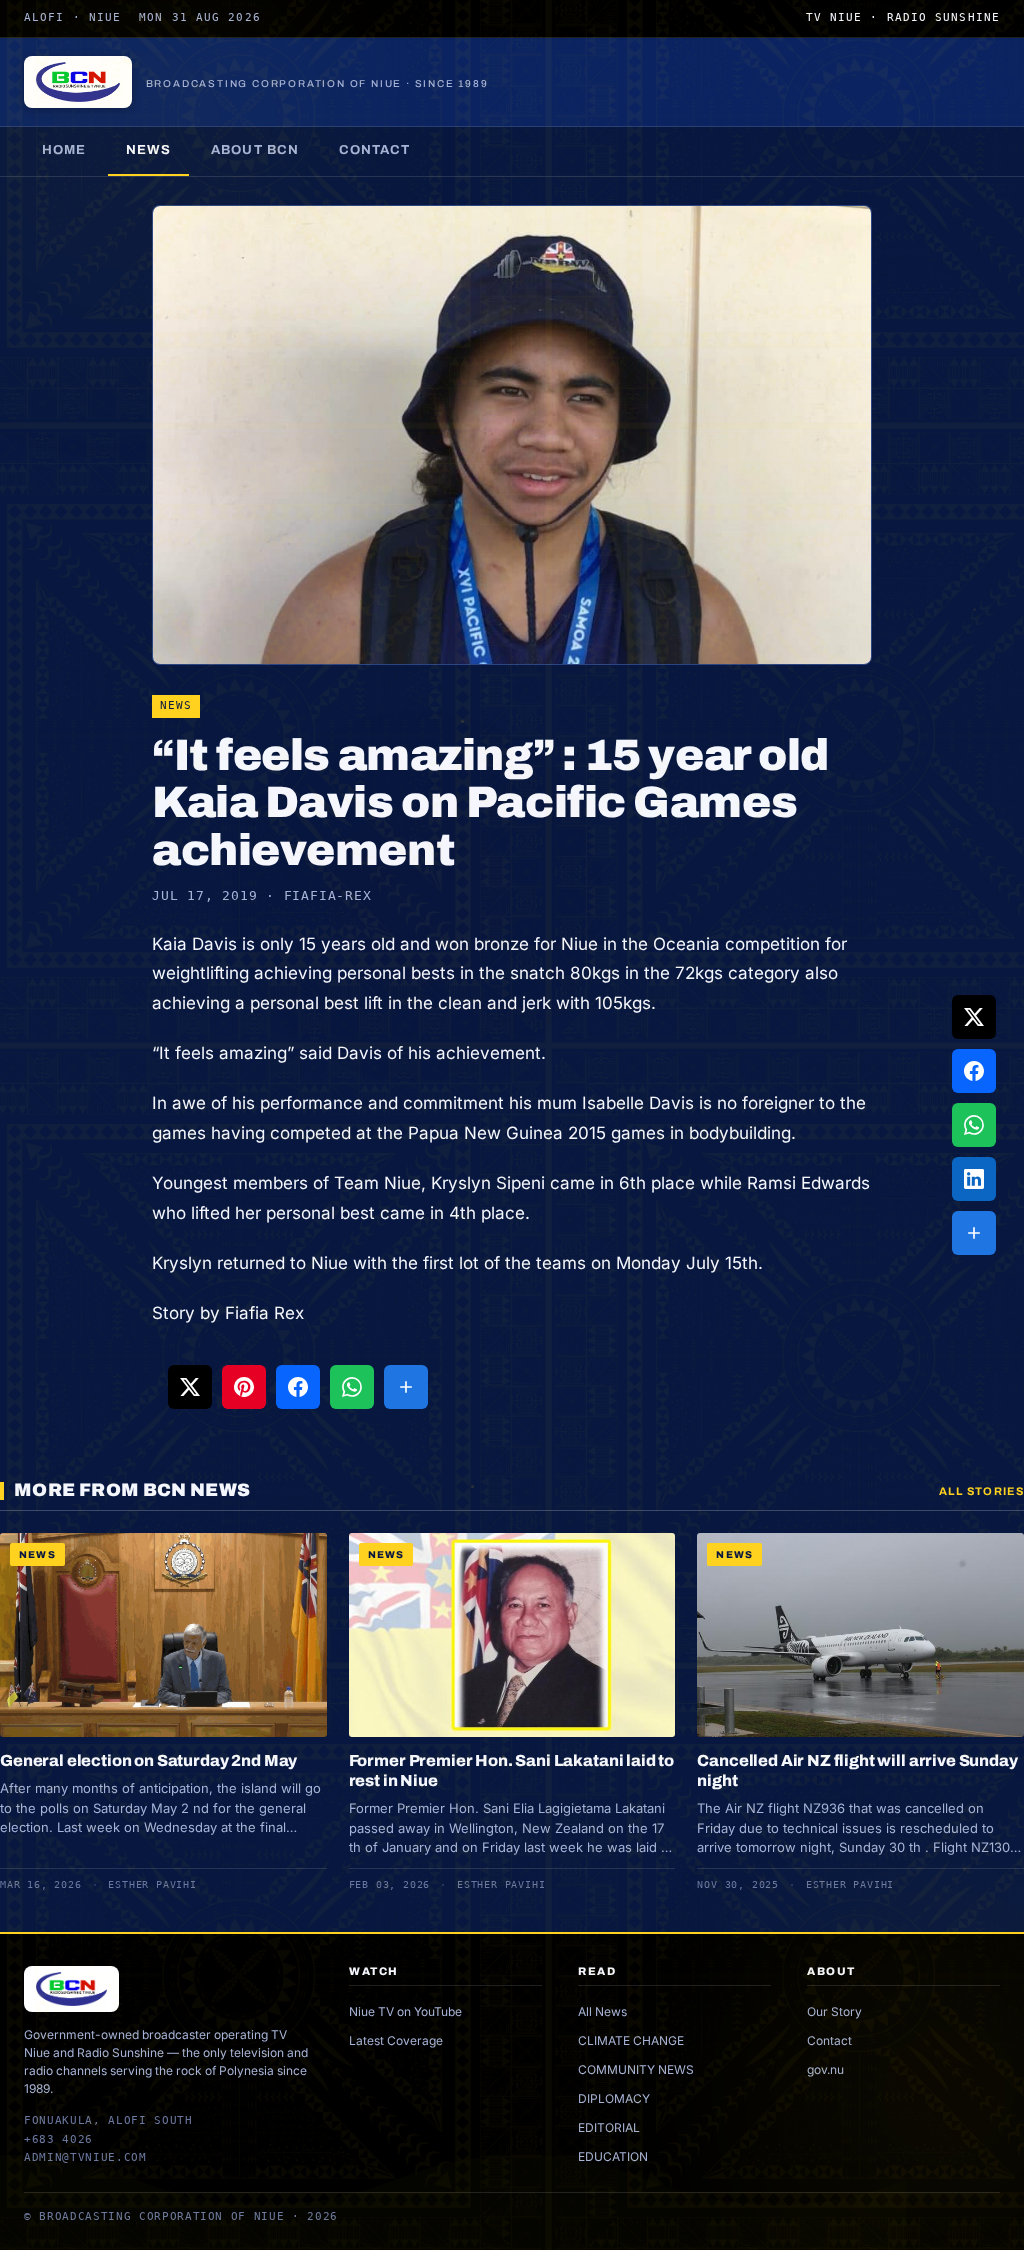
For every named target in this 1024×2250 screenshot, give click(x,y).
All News (602, 2011)
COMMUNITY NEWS (636, 2069)
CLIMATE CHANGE (631, 2040)
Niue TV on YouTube (405, 2011)
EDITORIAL (609, 2127)
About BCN (254, 150)
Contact (374, 150)
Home (64, 150)
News (148, 150)
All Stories (981, 1491)
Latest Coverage (396, 2040)
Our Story (834, 2011)
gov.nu (825, 2069)
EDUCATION (613, 2156)
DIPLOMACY (614, 2098)
